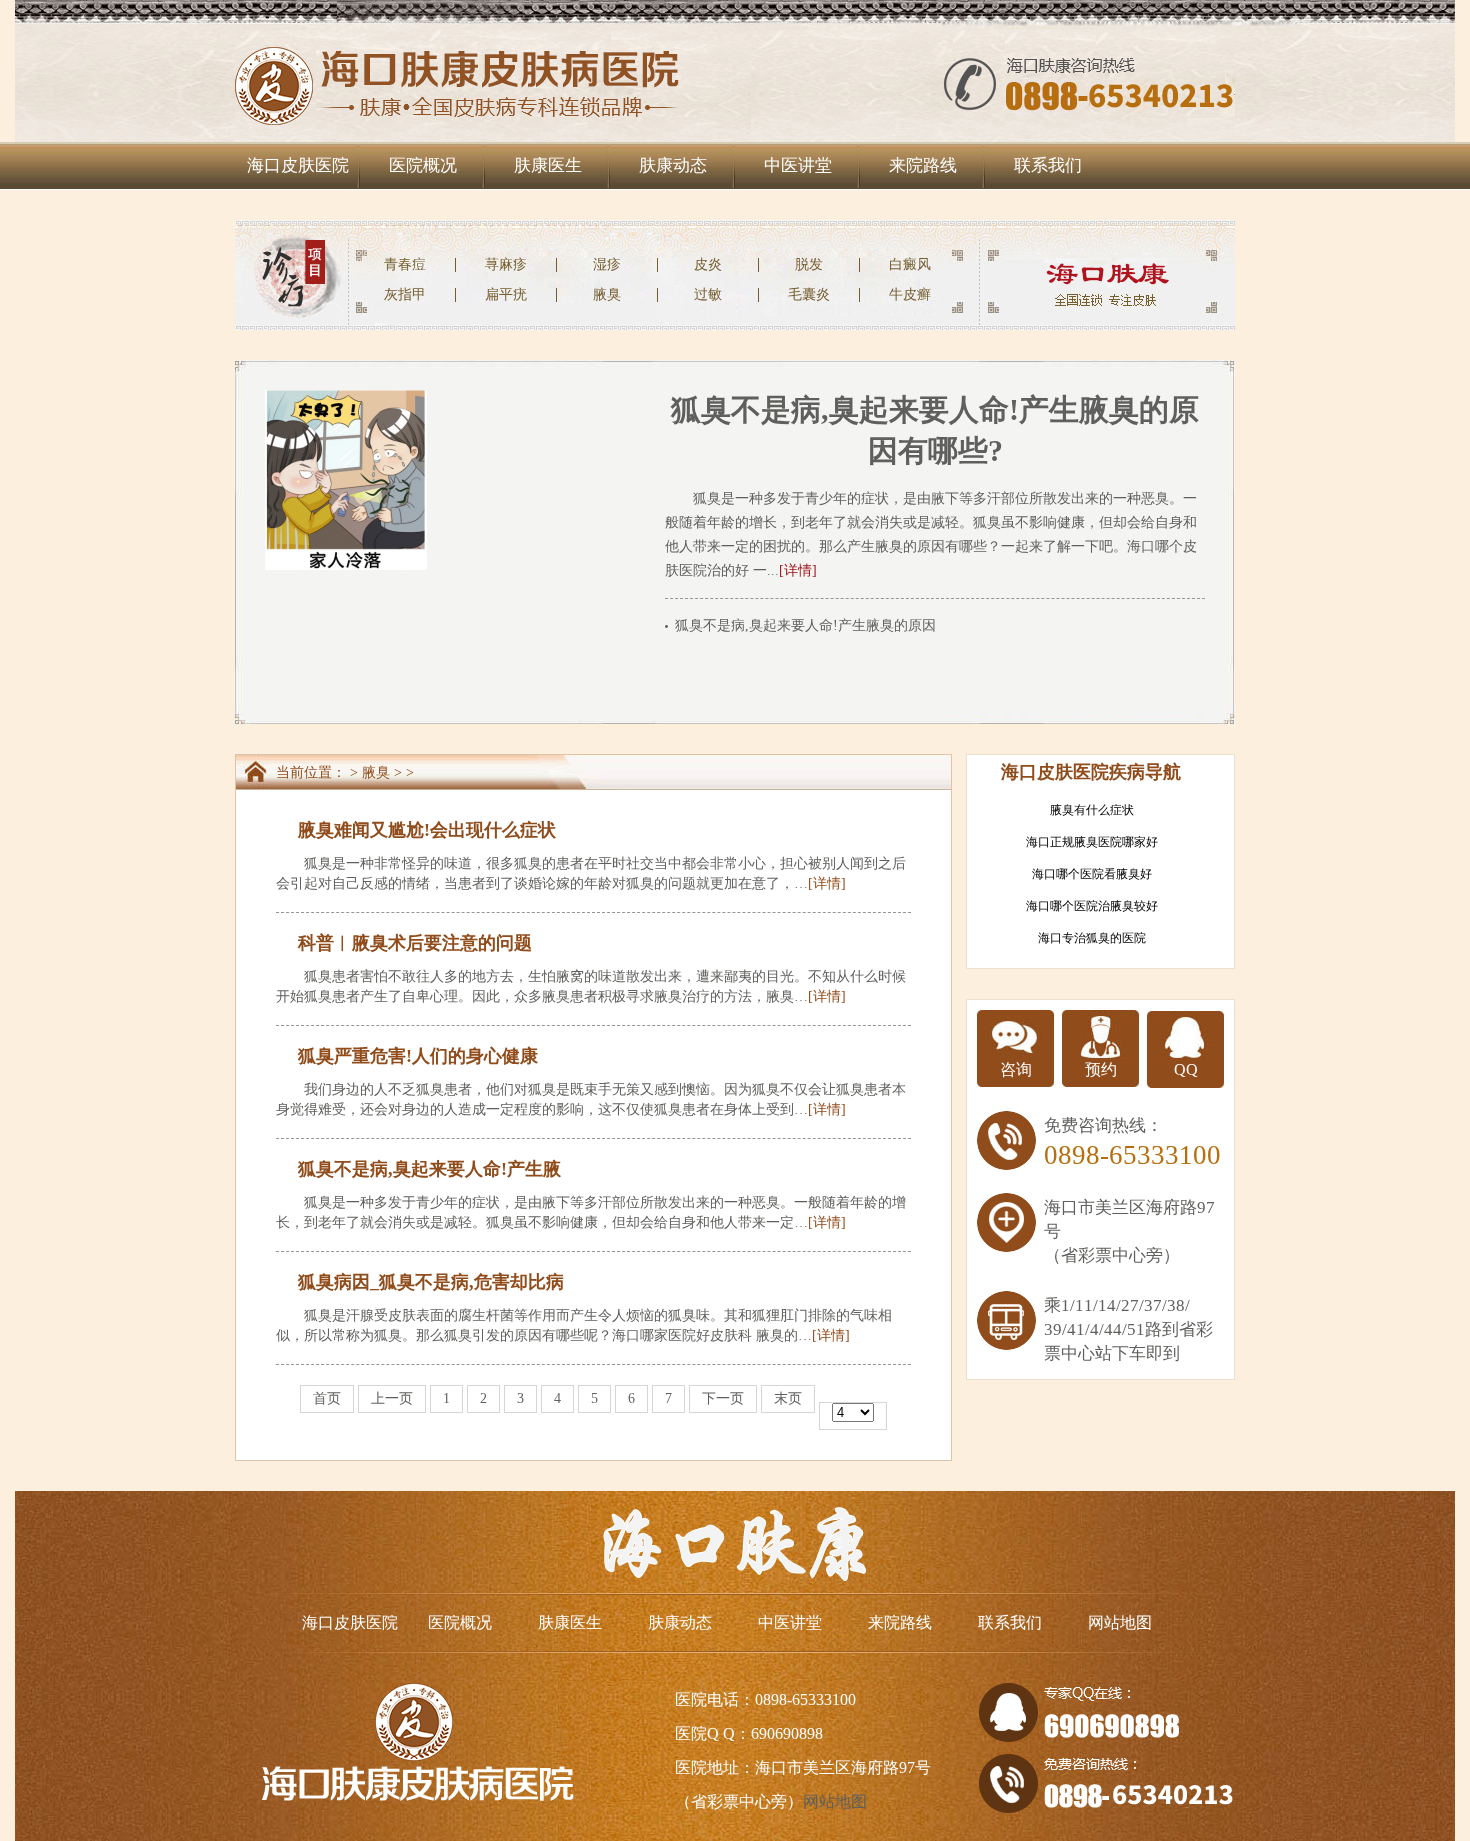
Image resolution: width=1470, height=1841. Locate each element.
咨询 (1016, 1069)
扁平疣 (506, 294)
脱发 (809, 264)
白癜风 (910, 264)
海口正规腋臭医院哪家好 (1092, 842)
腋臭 (607, 294)
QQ (1186, 1069)
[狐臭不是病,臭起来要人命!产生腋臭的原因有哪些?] (346, 397)
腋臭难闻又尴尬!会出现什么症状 (427, 830)
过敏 (708, 294)
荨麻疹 (506, 264)
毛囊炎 (809, 294)
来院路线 (923, 165)
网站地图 (1120, 1622)
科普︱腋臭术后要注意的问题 (415, 943)
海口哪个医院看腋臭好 (1092, 874)
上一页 (392, 1398)
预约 (1101, 1069)
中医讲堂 (798, 165)
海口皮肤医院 (298, 165)
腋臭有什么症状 (1092, 810)
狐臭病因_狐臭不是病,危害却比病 (431, 1282)
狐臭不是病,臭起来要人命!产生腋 (429, 1169)
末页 (788, 1398)
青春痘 (405, 264)
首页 (327, 1398)
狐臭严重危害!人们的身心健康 (418, 1056)
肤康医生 (548, 165)
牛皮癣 (910, 294)
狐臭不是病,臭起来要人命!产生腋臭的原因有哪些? (829, 625)
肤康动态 (673, 165)
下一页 (723, 1398)
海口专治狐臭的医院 (1092, 938)
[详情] (798, 570)
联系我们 (1048, 165)
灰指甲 (405, 294)
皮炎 (708, 264)
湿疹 (607, 264)
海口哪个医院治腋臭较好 (1092, 906)
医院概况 (423, 165)
